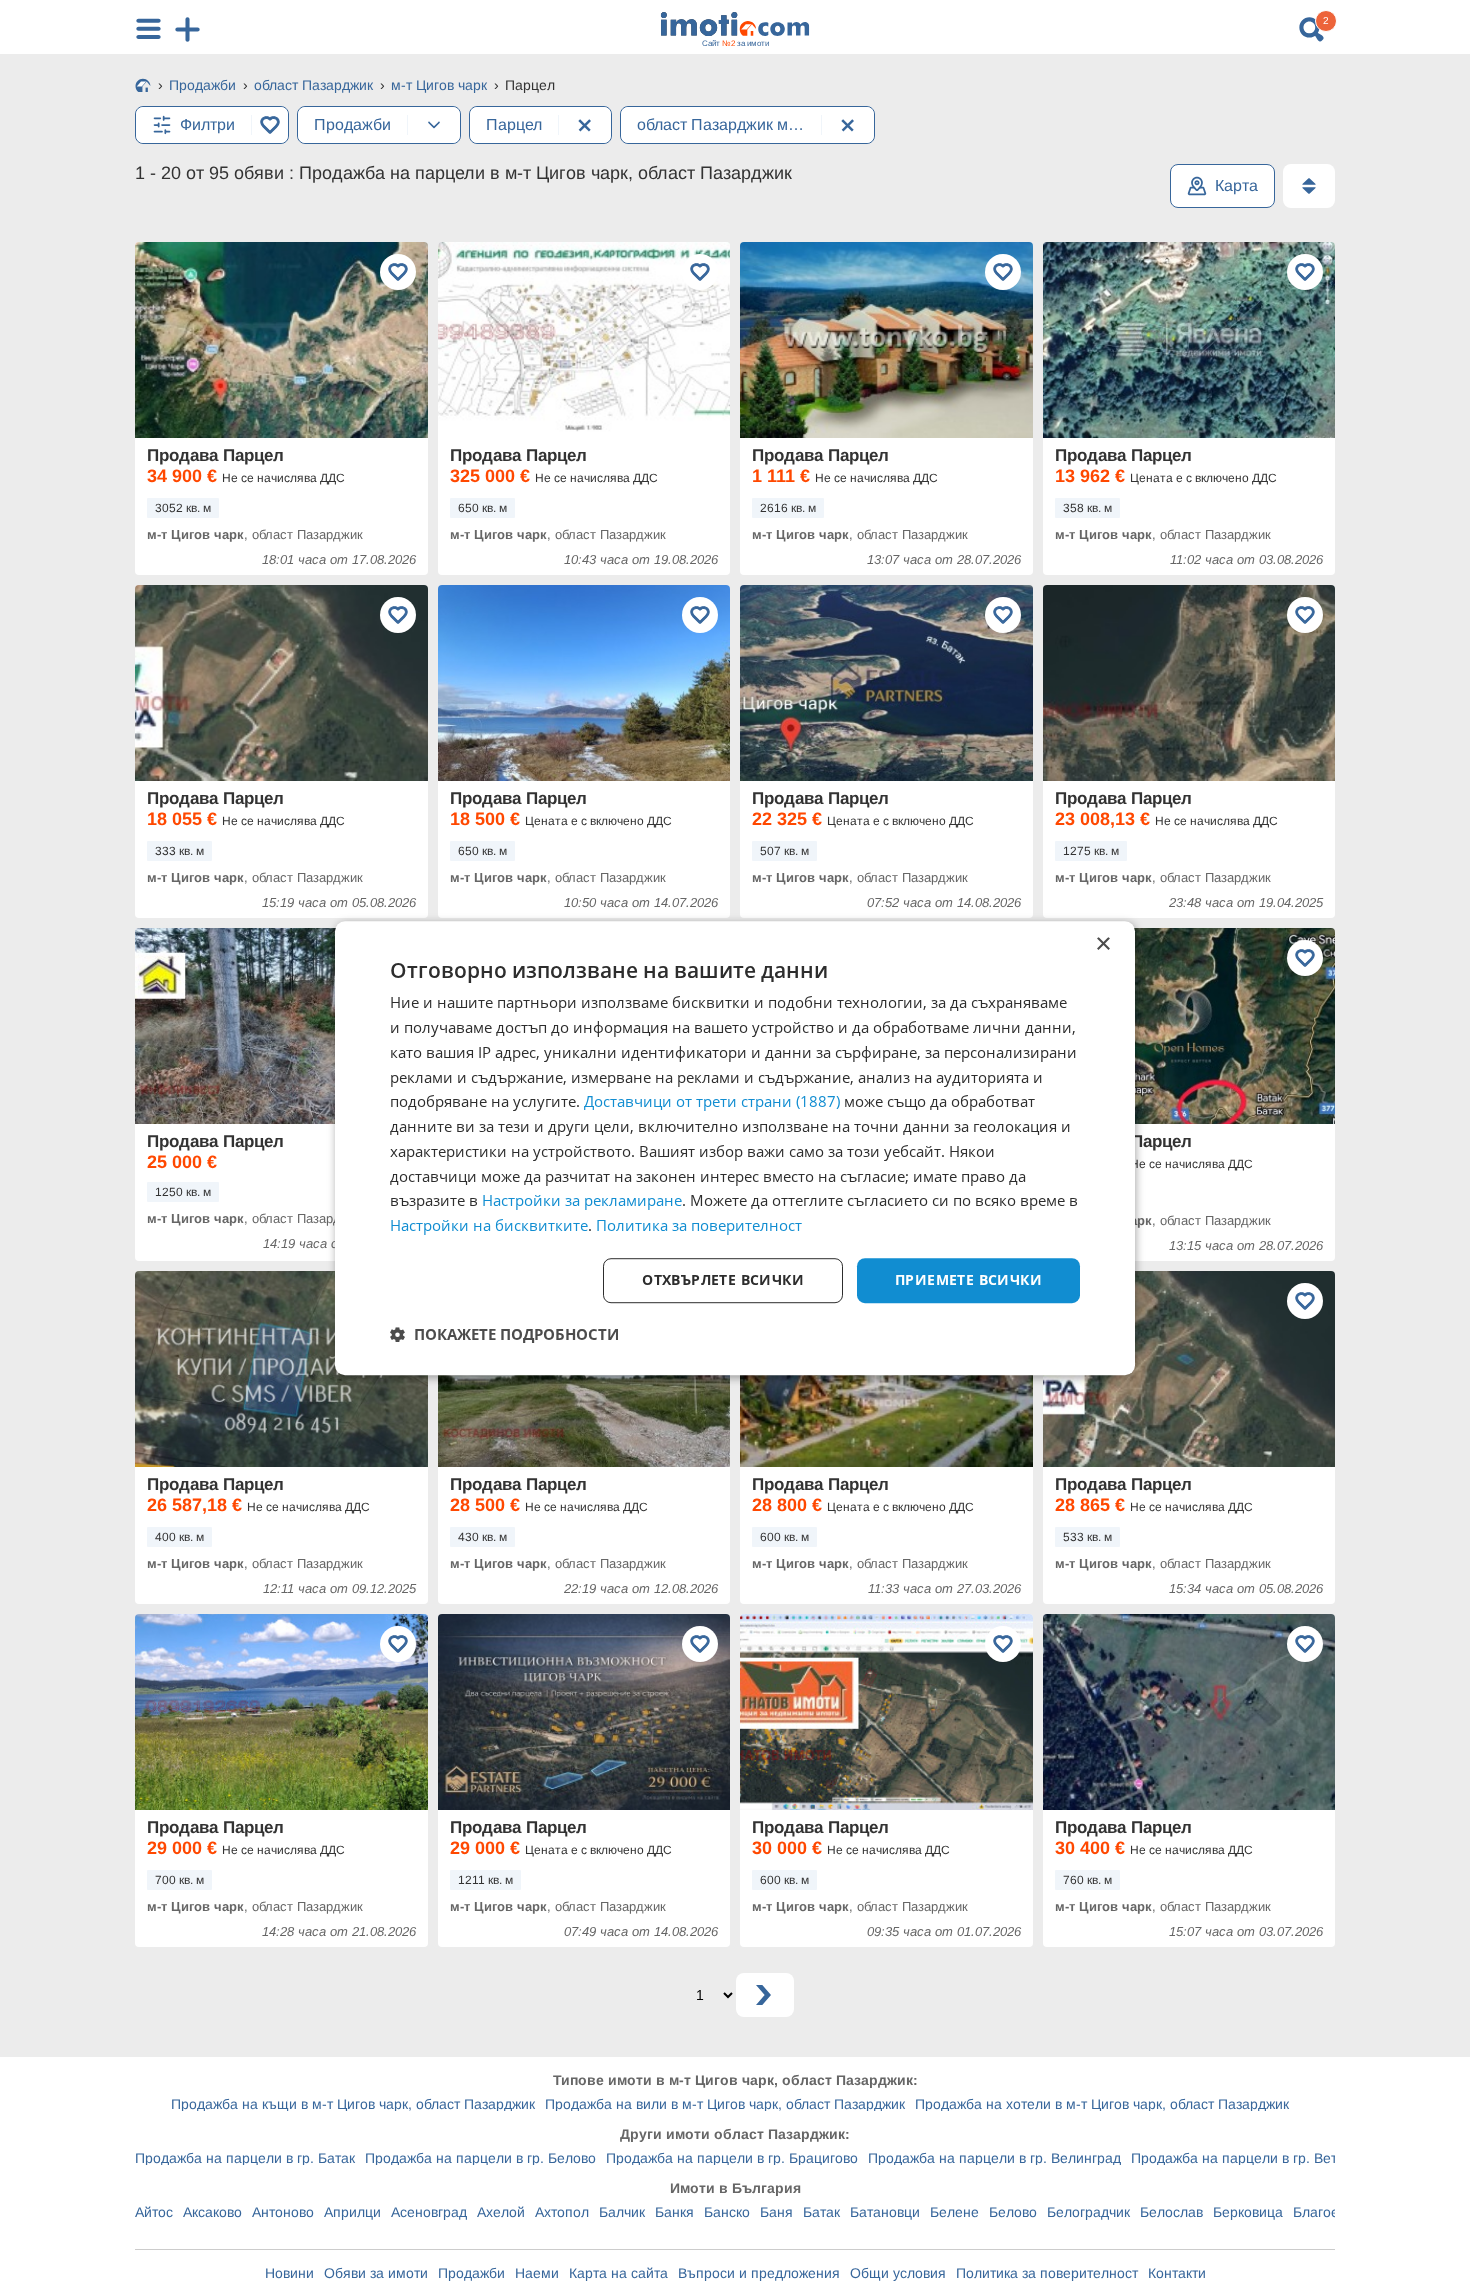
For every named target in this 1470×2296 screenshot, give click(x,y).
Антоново (283, 2212)
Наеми (537, 2273)
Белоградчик (1088, 2212)
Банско (727, 2212)
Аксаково (212, 2212)
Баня (776, 2212)
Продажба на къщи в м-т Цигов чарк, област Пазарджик (353, 2104)
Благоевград (1334, 2212)
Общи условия (898, 2273)
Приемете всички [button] (968, 1279)
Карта (1236, 185)
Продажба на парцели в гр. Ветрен (1246, 2158)
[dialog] (735, 1148)
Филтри (207, 124)
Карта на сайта (618, 2273)
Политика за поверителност (1047, 2273)
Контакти (1177, 2273)
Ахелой (501, 2212)
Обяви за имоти (376, 2273)
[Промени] (434, 125)
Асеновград (429, 2212)
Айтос (154, 2212)
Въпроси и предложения (759, 2273)
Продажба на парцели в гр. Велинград (994, 2158)
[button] (504, 1334)
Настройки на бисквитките (489, 1225)
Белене (954, 2212)
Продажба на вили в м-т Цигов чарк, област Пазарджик (725, 2104)
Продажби (471, 2273)
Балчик (622, 2212)
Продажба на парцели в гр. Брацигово (732, 2158)
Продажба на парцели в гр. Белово (480, 2158)
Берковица (1248, 2212)
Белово (1013, 2212)
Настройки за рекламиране (582, 1201)
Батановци (885, 2212)
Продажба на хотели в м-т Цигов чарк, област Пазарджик (1102, 2104)
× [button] (1102, 944)
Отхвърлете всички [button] (723, 1279)
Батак (821, 2212)
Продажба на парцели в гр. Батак (245, 2158)
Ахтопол (562, 2212)
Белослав (1171, 2212)
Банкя (674, 2212)
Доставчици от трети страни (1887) (712, 1102)
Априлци (352, 2212)
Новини (289, 2273)
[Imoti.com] (143, 87)
